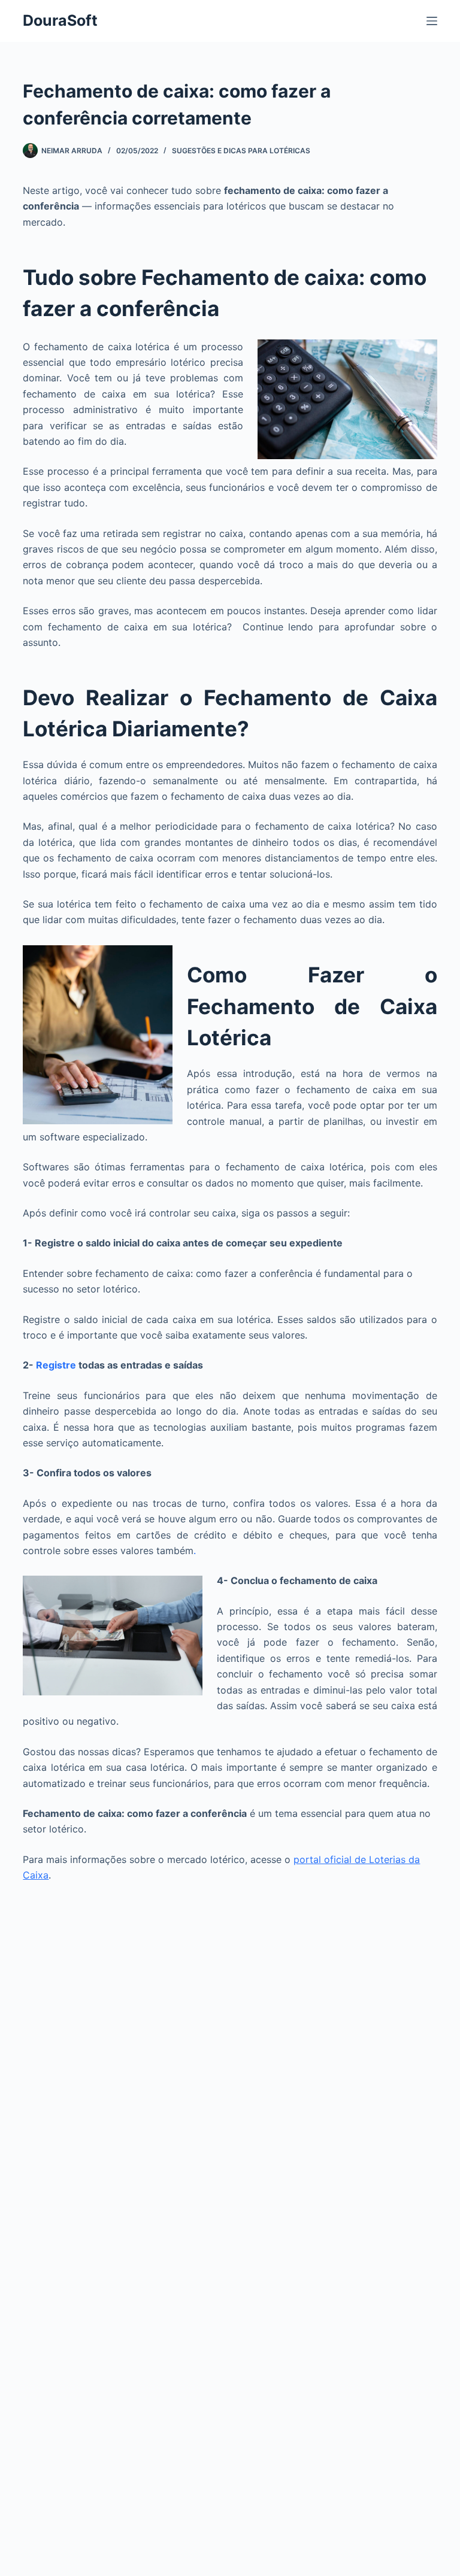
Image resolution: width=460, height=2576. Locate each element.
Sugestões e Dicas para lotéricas (241, 151)
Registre (56, 1365)
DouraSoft (60, 20)
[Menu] (432, 21)
